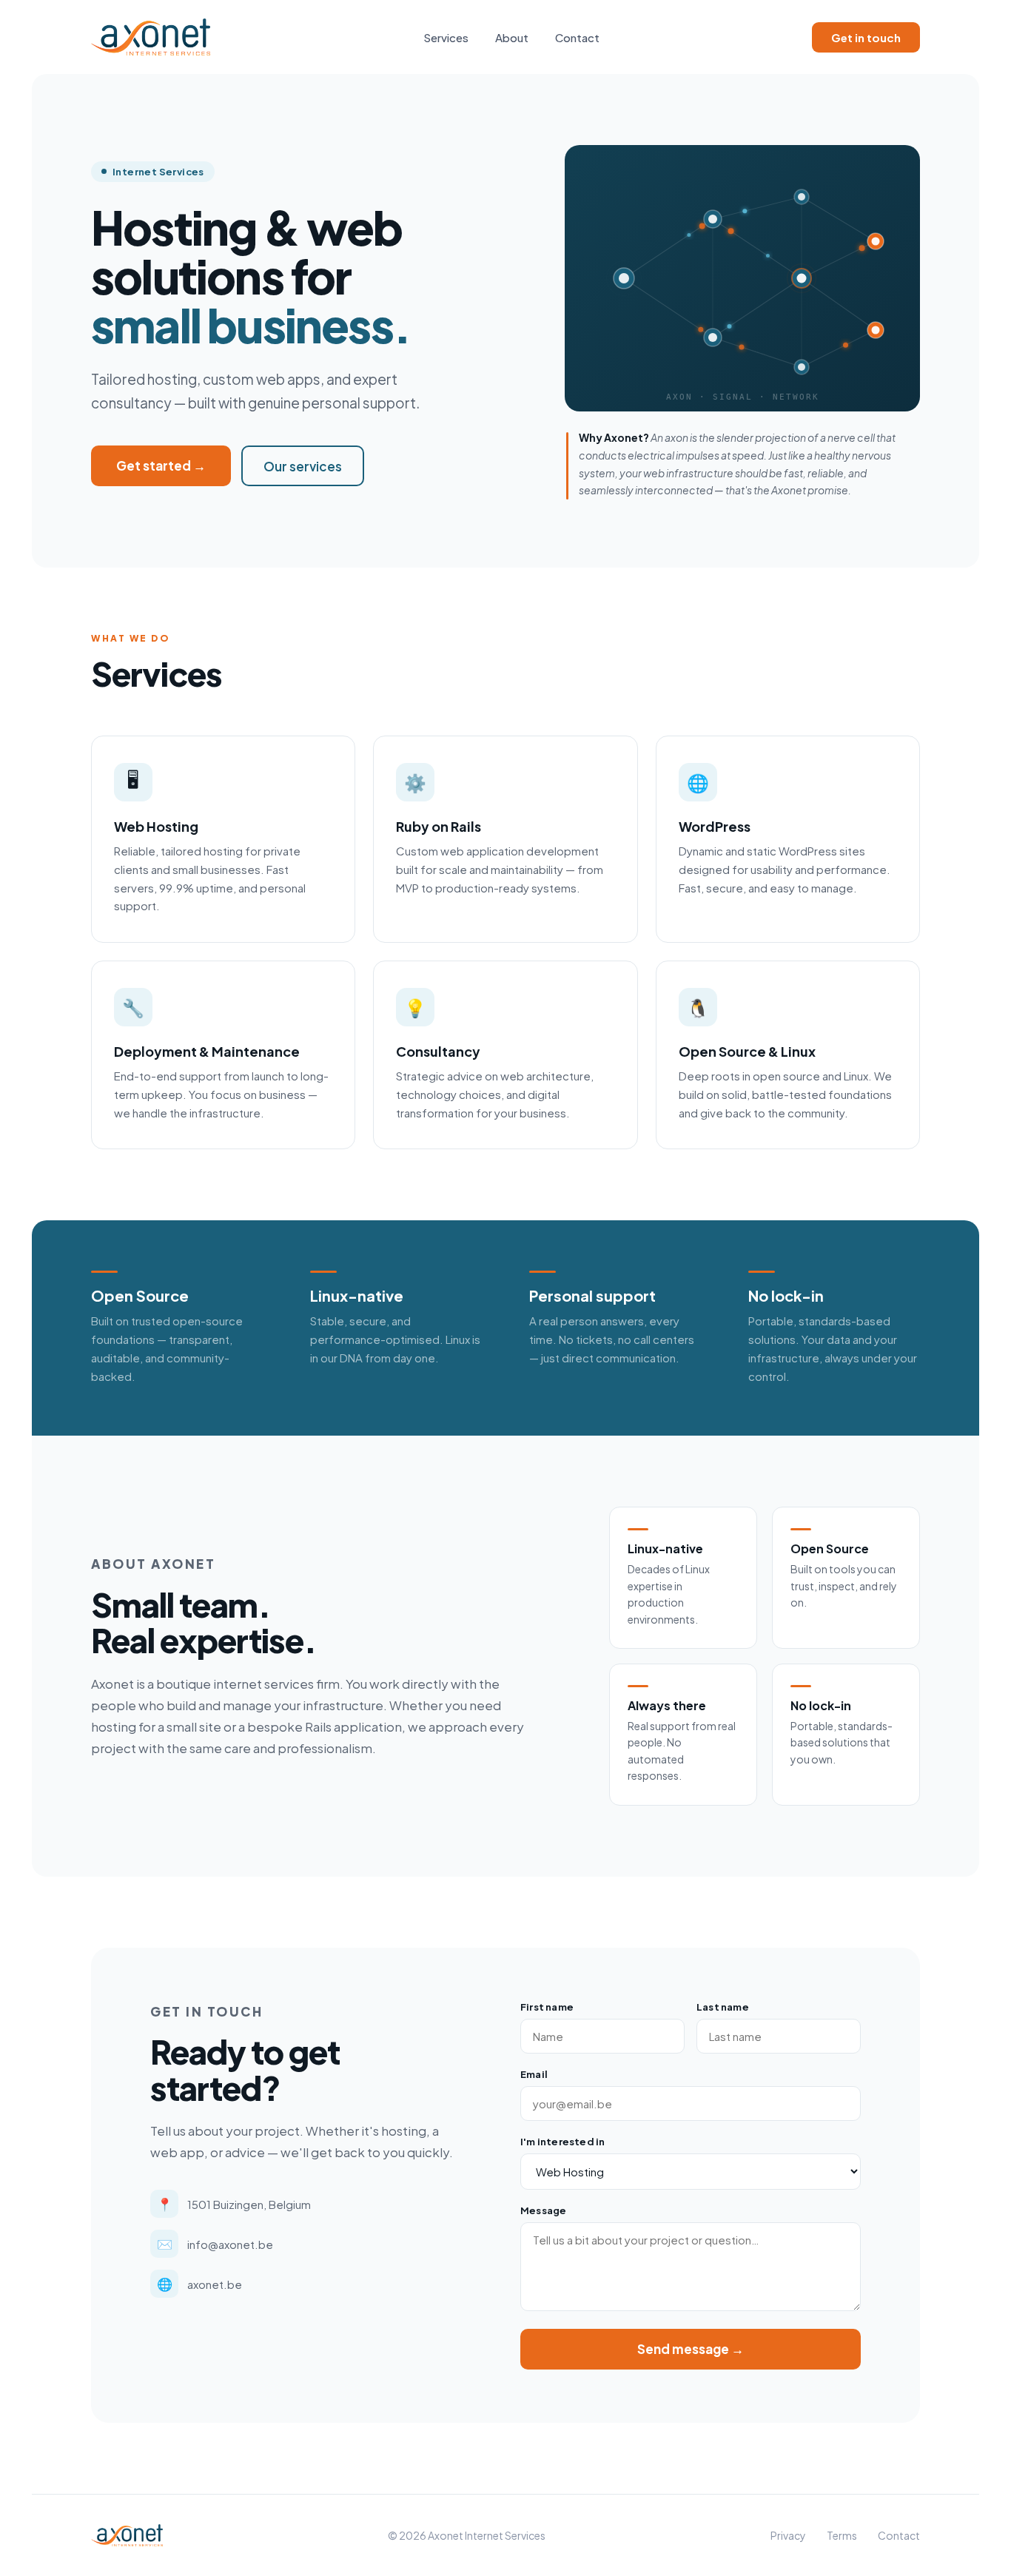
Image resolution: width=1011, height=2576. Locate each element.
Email (534, 2074)
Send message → (691, 2349)
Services (446, 37)
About (512, 37)
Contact (577, 37)
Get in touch (866, 37)
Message (543, 2210)
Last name (723, 2007)
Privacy (788, 2535)
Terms (842, 2535)
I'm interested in (562, 2142)
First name (547, 2007)
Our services (303, 466)
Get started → (161, 465)
